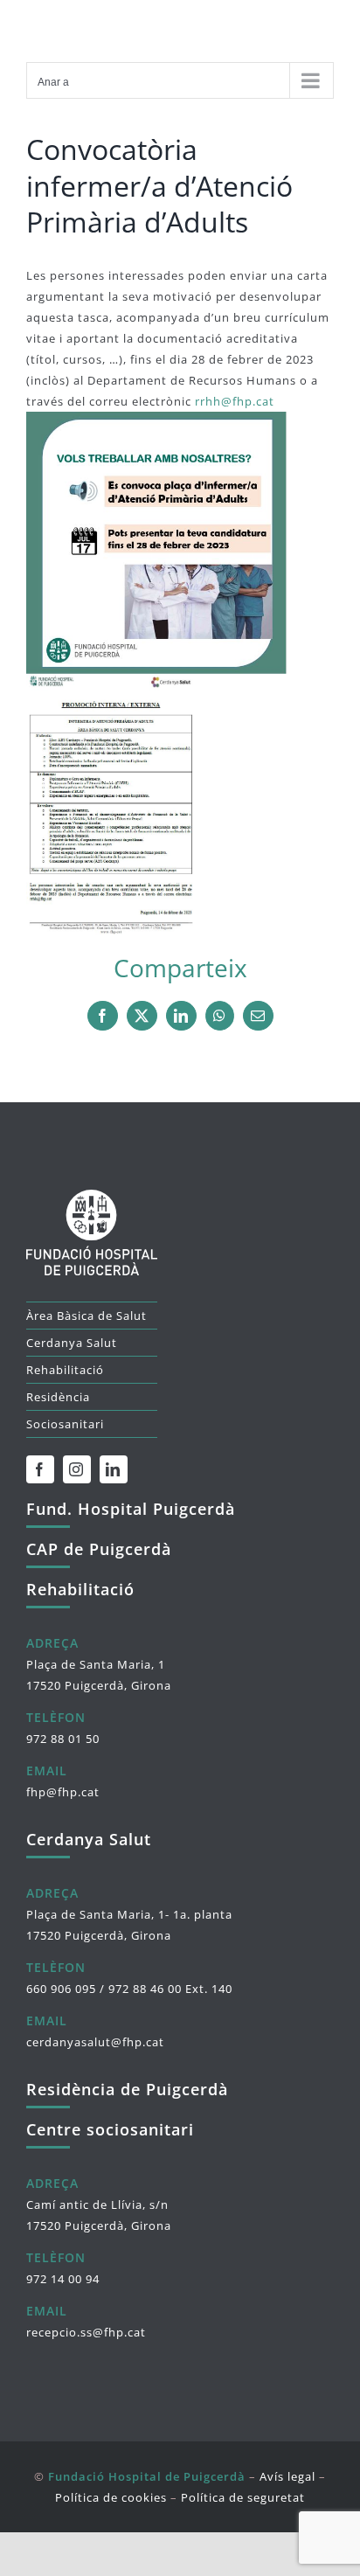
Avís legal (287, 2476)
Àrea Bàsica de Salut (87, 1316)
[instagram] (77, 1469)
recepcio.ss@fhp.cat (86, 2332)
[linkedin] (114, 1469)
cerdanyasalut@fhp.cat (95, 2042)
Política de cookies (111, 2497)
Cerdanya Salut (72, 1343)
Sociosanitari (65, 1424)
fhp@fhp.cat (63, 1792)
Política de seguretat (243, 2497)
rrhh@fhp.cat (235, 401)
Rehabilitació (65, 1370)
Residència (58, 1397)
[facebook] (40, 1469)
